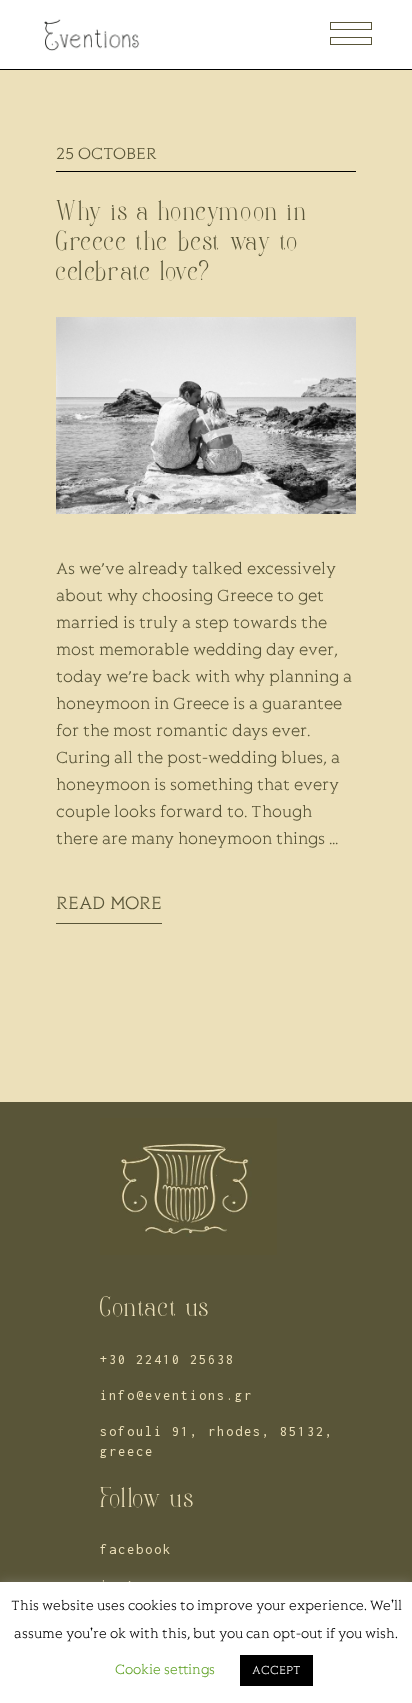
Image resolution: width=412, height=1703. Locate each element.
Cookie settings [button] (165, 1670)
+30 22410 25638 (167, 1359)
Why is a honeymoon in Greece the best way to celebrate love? (182, 241)
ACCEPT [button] (276, 1670)
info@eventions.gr (176, 1395)
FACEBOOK (136, 1549)
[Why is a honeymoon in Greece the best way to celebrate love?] (206, 415)
